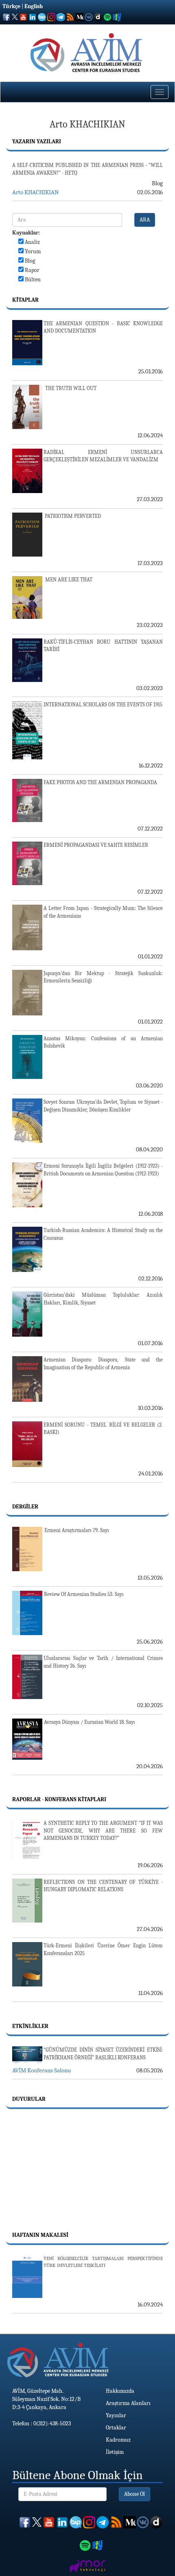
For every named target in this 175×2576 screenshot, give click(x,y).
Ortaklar (116, 2428)
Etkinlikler (30, 2026)
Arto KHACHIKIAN (35, 192)
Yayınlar (116, 2415)
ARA (145, 220)
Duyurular (29, 2099)
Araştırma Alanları (128, 2403)
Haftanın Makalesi (40, 2235)
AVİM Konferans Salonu (42, 2070)
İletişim (115, 2452)
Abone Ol (135, 2494)
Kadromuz (118, 2440)
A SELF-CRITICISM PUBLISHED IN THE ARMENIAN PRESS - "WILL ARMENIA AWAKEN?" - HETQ (87, 169)
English (34, 6)
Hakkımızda (120, 2391)
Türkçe (11, 6)
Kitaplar (25, 300)
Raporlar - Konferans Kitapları (59, 1799)
